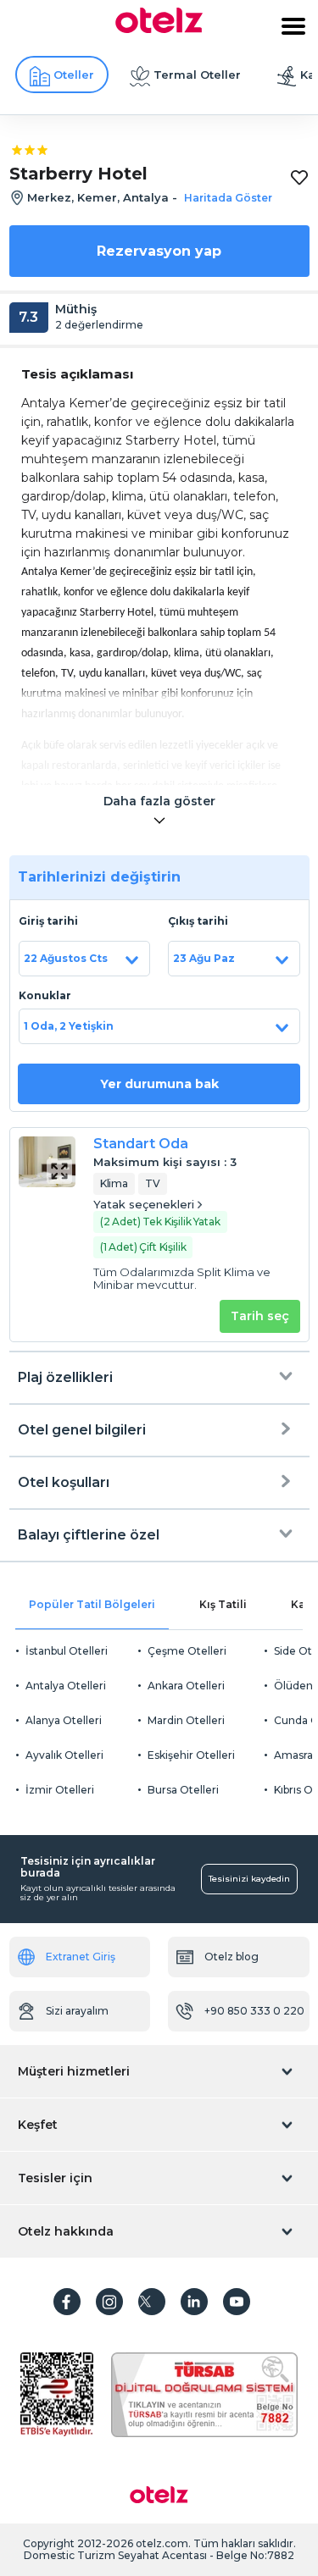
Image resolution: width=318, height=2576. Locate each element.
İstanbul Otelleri (67, 1651)
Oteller (74, 75)
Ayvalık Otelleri (64, 1755)
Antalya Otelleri (66, 1686)
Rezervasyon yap (159, 251)
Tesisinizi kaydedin (249, 1879)
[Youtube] (237, 2302)
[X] (152, 2302)
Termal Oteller (197, 75)
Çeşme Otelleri (187, 1651)
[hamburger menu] (293, 26)
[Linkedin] (194, 2302)
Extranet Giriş (81, 1957)
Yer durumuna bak (159, 1084)
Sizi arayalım (77, 2011)
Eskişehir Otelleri (191, 1755)
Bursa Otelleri (183, 1790)
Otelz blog (232, 1957)
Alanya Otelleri (64, 1720)
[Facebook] (67, 2302)
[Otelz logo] (159, 29)
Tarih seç (260, 1316)
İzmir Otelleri (60, 1790)
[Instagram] (109, 2302)
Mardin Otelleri (186, 1720)
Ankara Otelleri (186, 1686)
